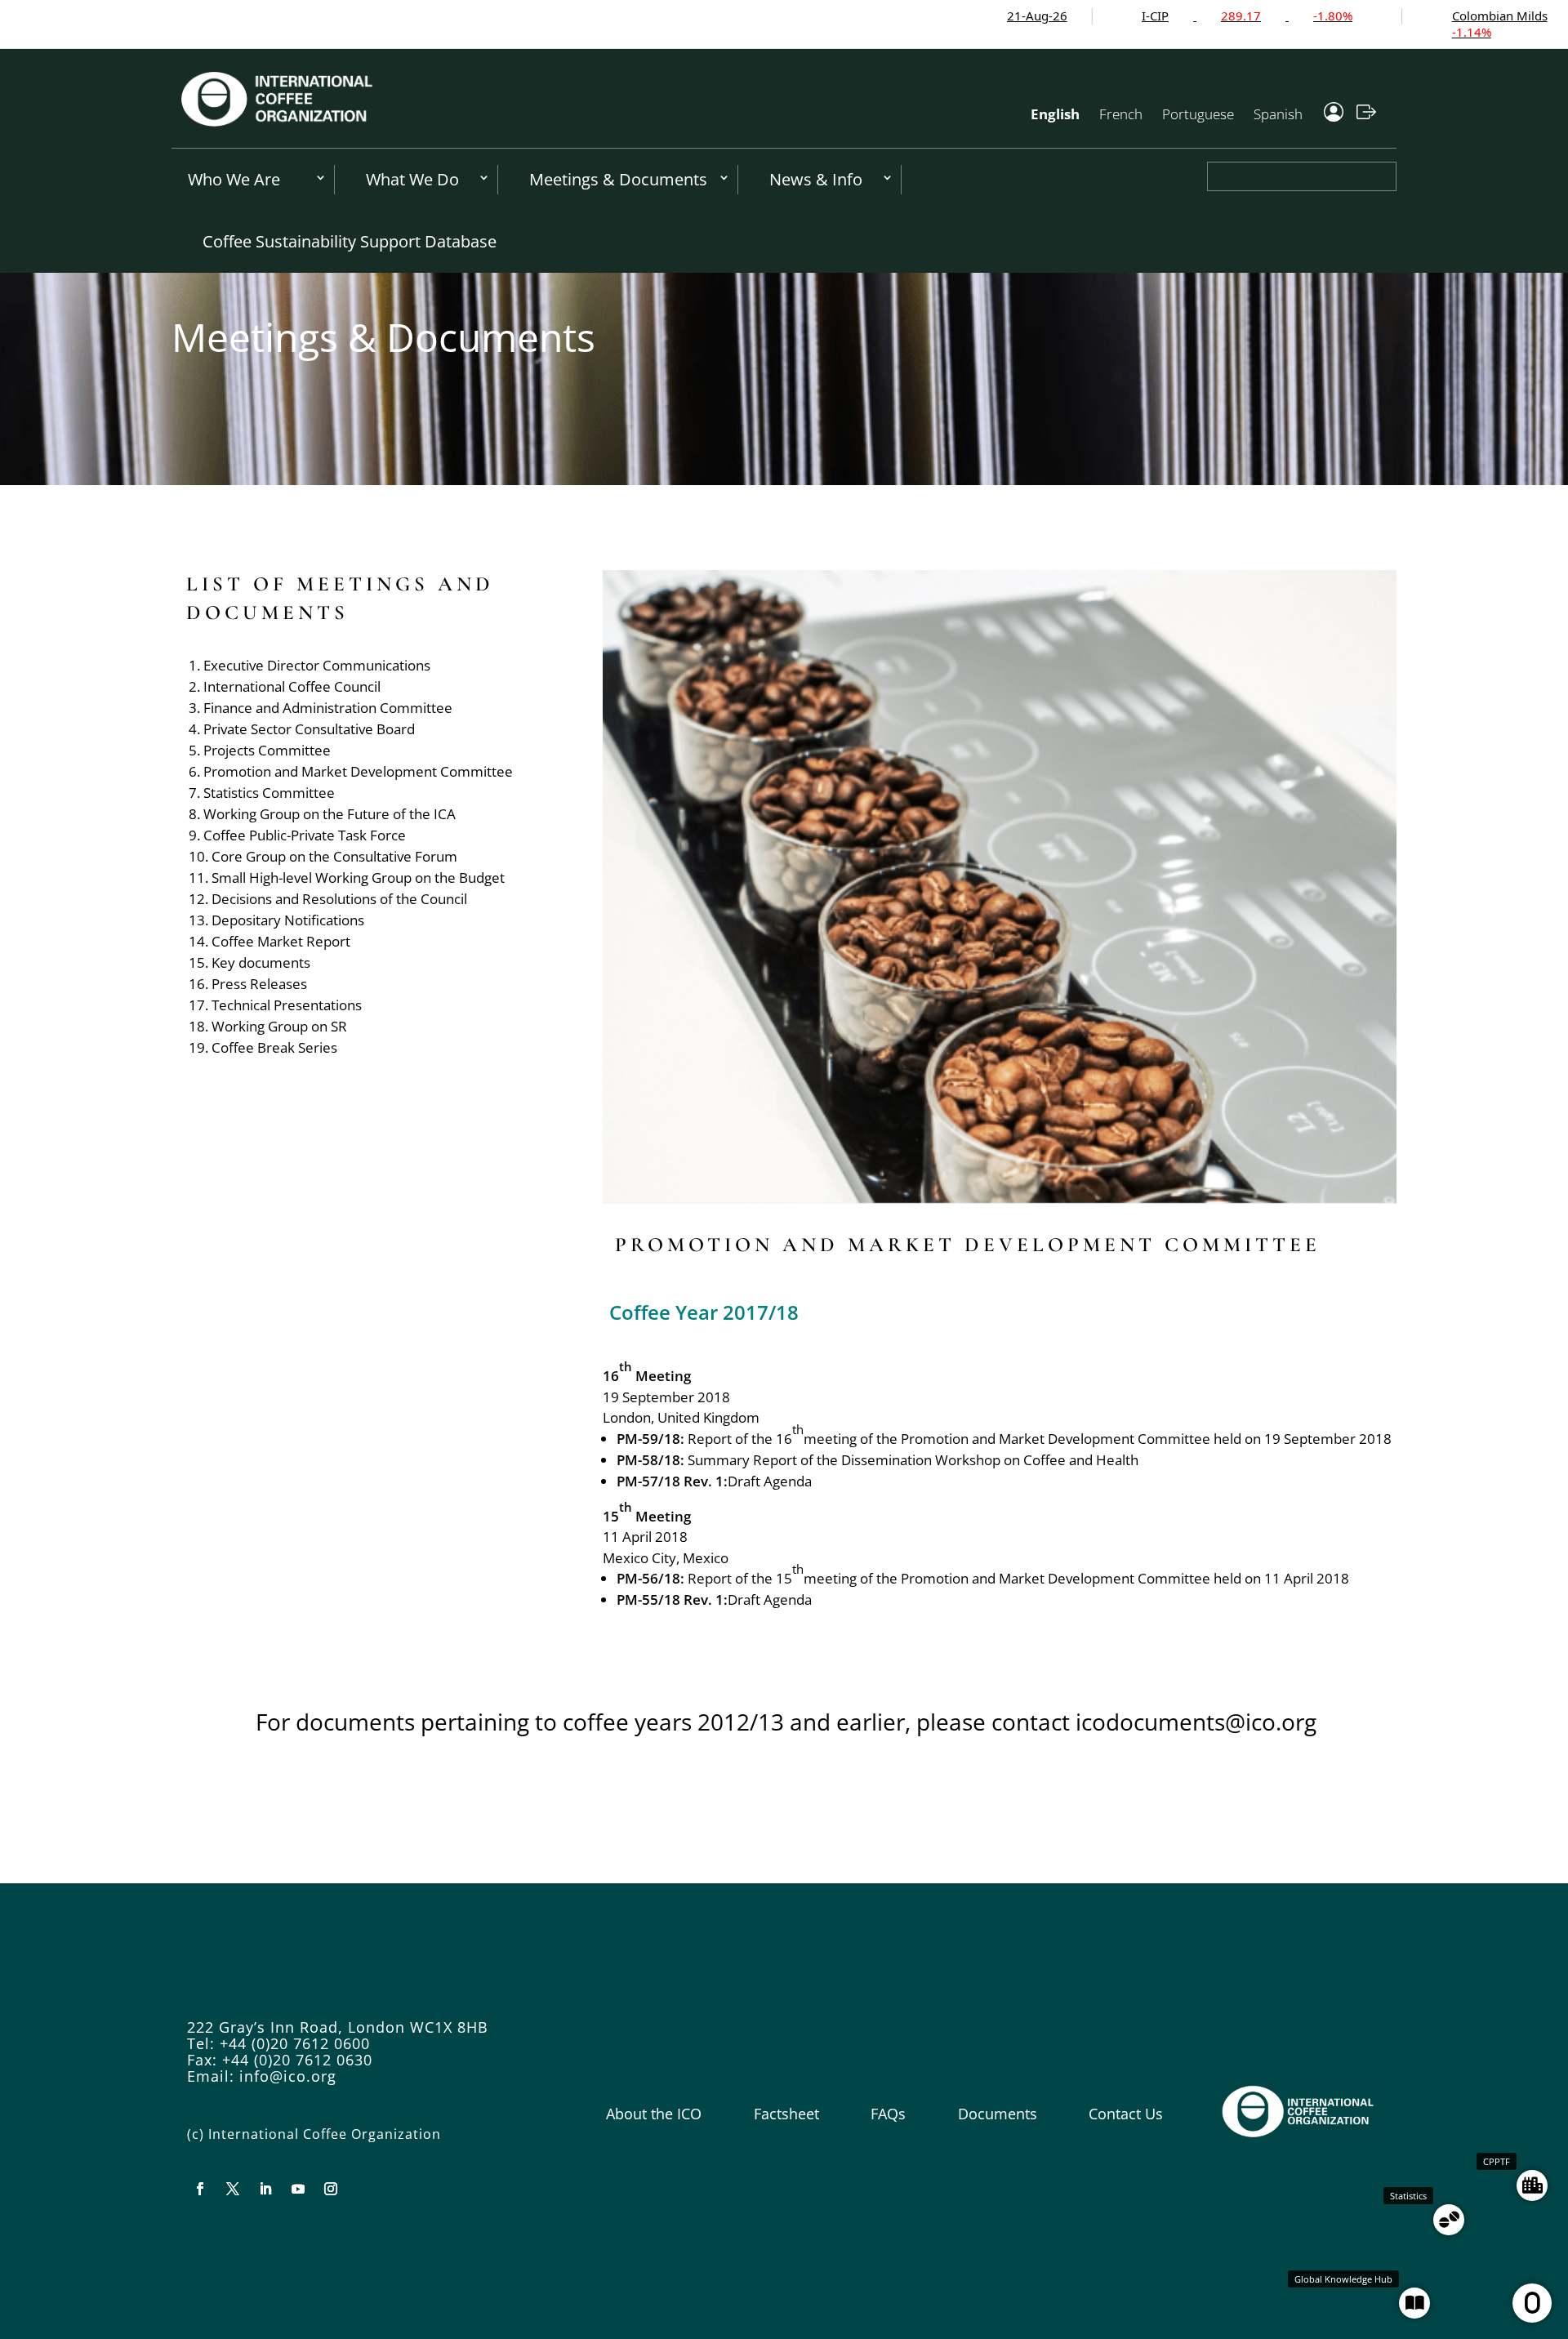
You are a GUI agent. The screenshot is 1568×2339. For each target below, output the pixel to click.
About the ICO (654, 2114)
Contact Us (1126, 2114)
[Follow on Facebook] (200, 2189)
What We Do (412, 179)
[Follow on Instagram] (331, 2189)
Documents (998, 2114)
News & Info (816, 179)
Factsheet (786, 2114)
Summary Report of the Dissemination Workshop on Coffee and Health (913, 1460)
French (1121, 114)
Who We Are (234, 179)
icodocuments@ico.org (1196, 1722)
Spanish (1278, 114)
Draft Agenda (770, 1481)
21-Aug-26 (936, 16)
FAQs (888, 2114)
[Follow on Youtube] (298, 2189)
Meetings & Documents (618, 179)
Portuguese (1198, 114)
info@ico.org (288, 2076)
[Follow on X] (233, 2189)
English (1055, 114)
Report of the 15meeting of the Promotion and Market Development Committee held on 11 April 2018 (1018, 1578)
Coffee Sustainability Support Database (350, 241)
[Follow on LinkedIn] (265, 2189)
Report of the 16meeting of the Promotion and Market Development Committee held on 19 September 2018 (1040, 1439)
